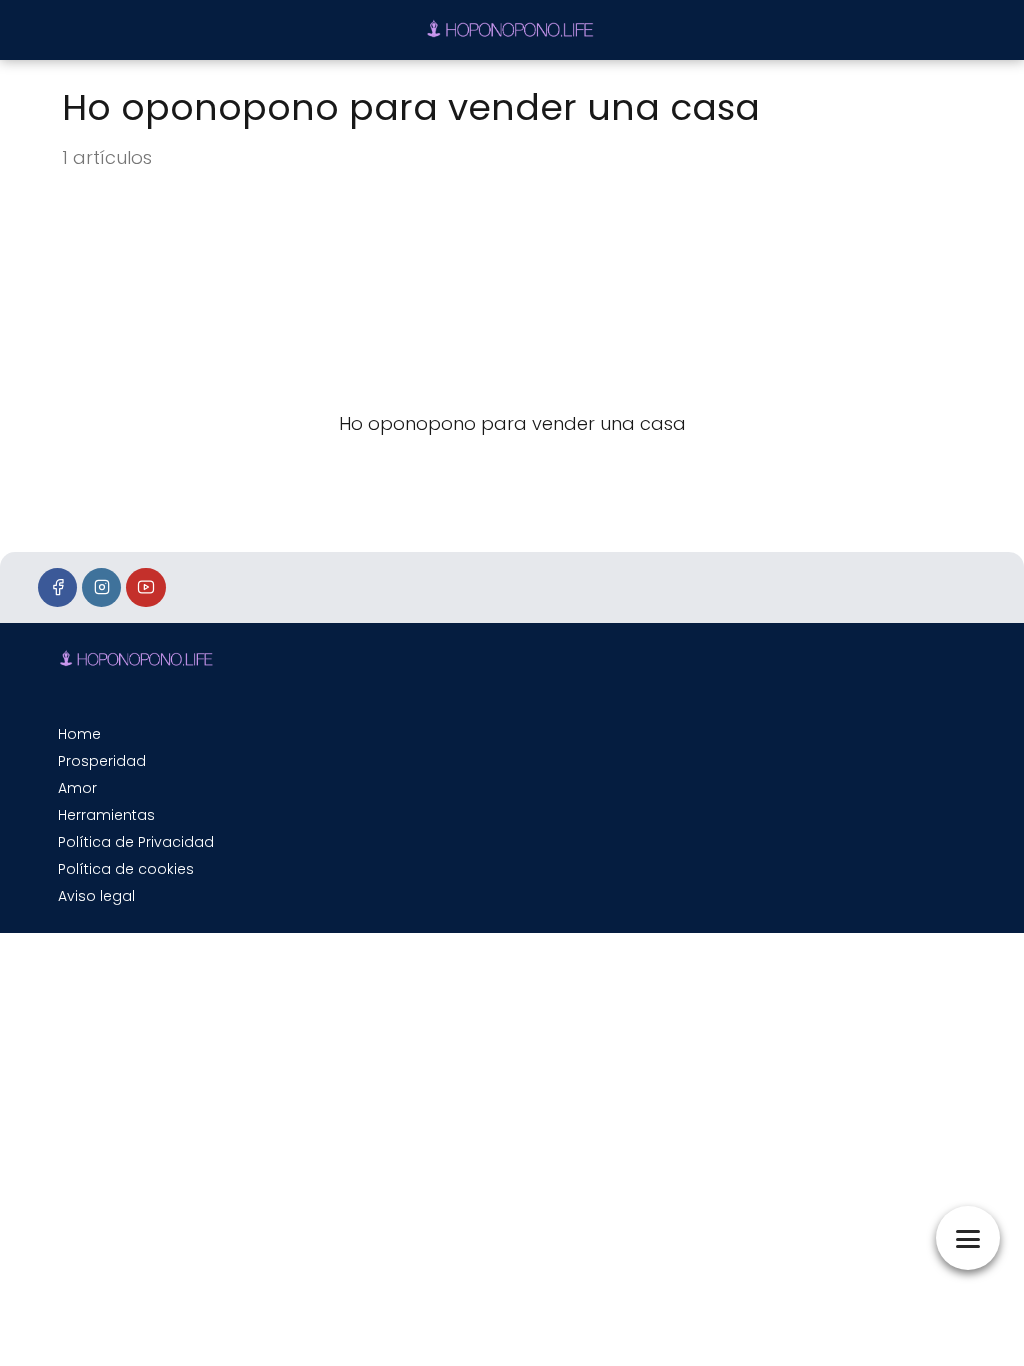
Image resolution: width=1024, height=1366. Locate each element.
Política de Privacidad (136, 842)
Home (79, 734)
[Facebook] (57, 587)
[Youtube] (145, 587)
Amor (77, 788)
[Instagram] (101, 587)
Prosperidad (102, 761)
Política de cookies (126, 869)
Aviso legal (96, 896)
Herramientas (106, 815)
